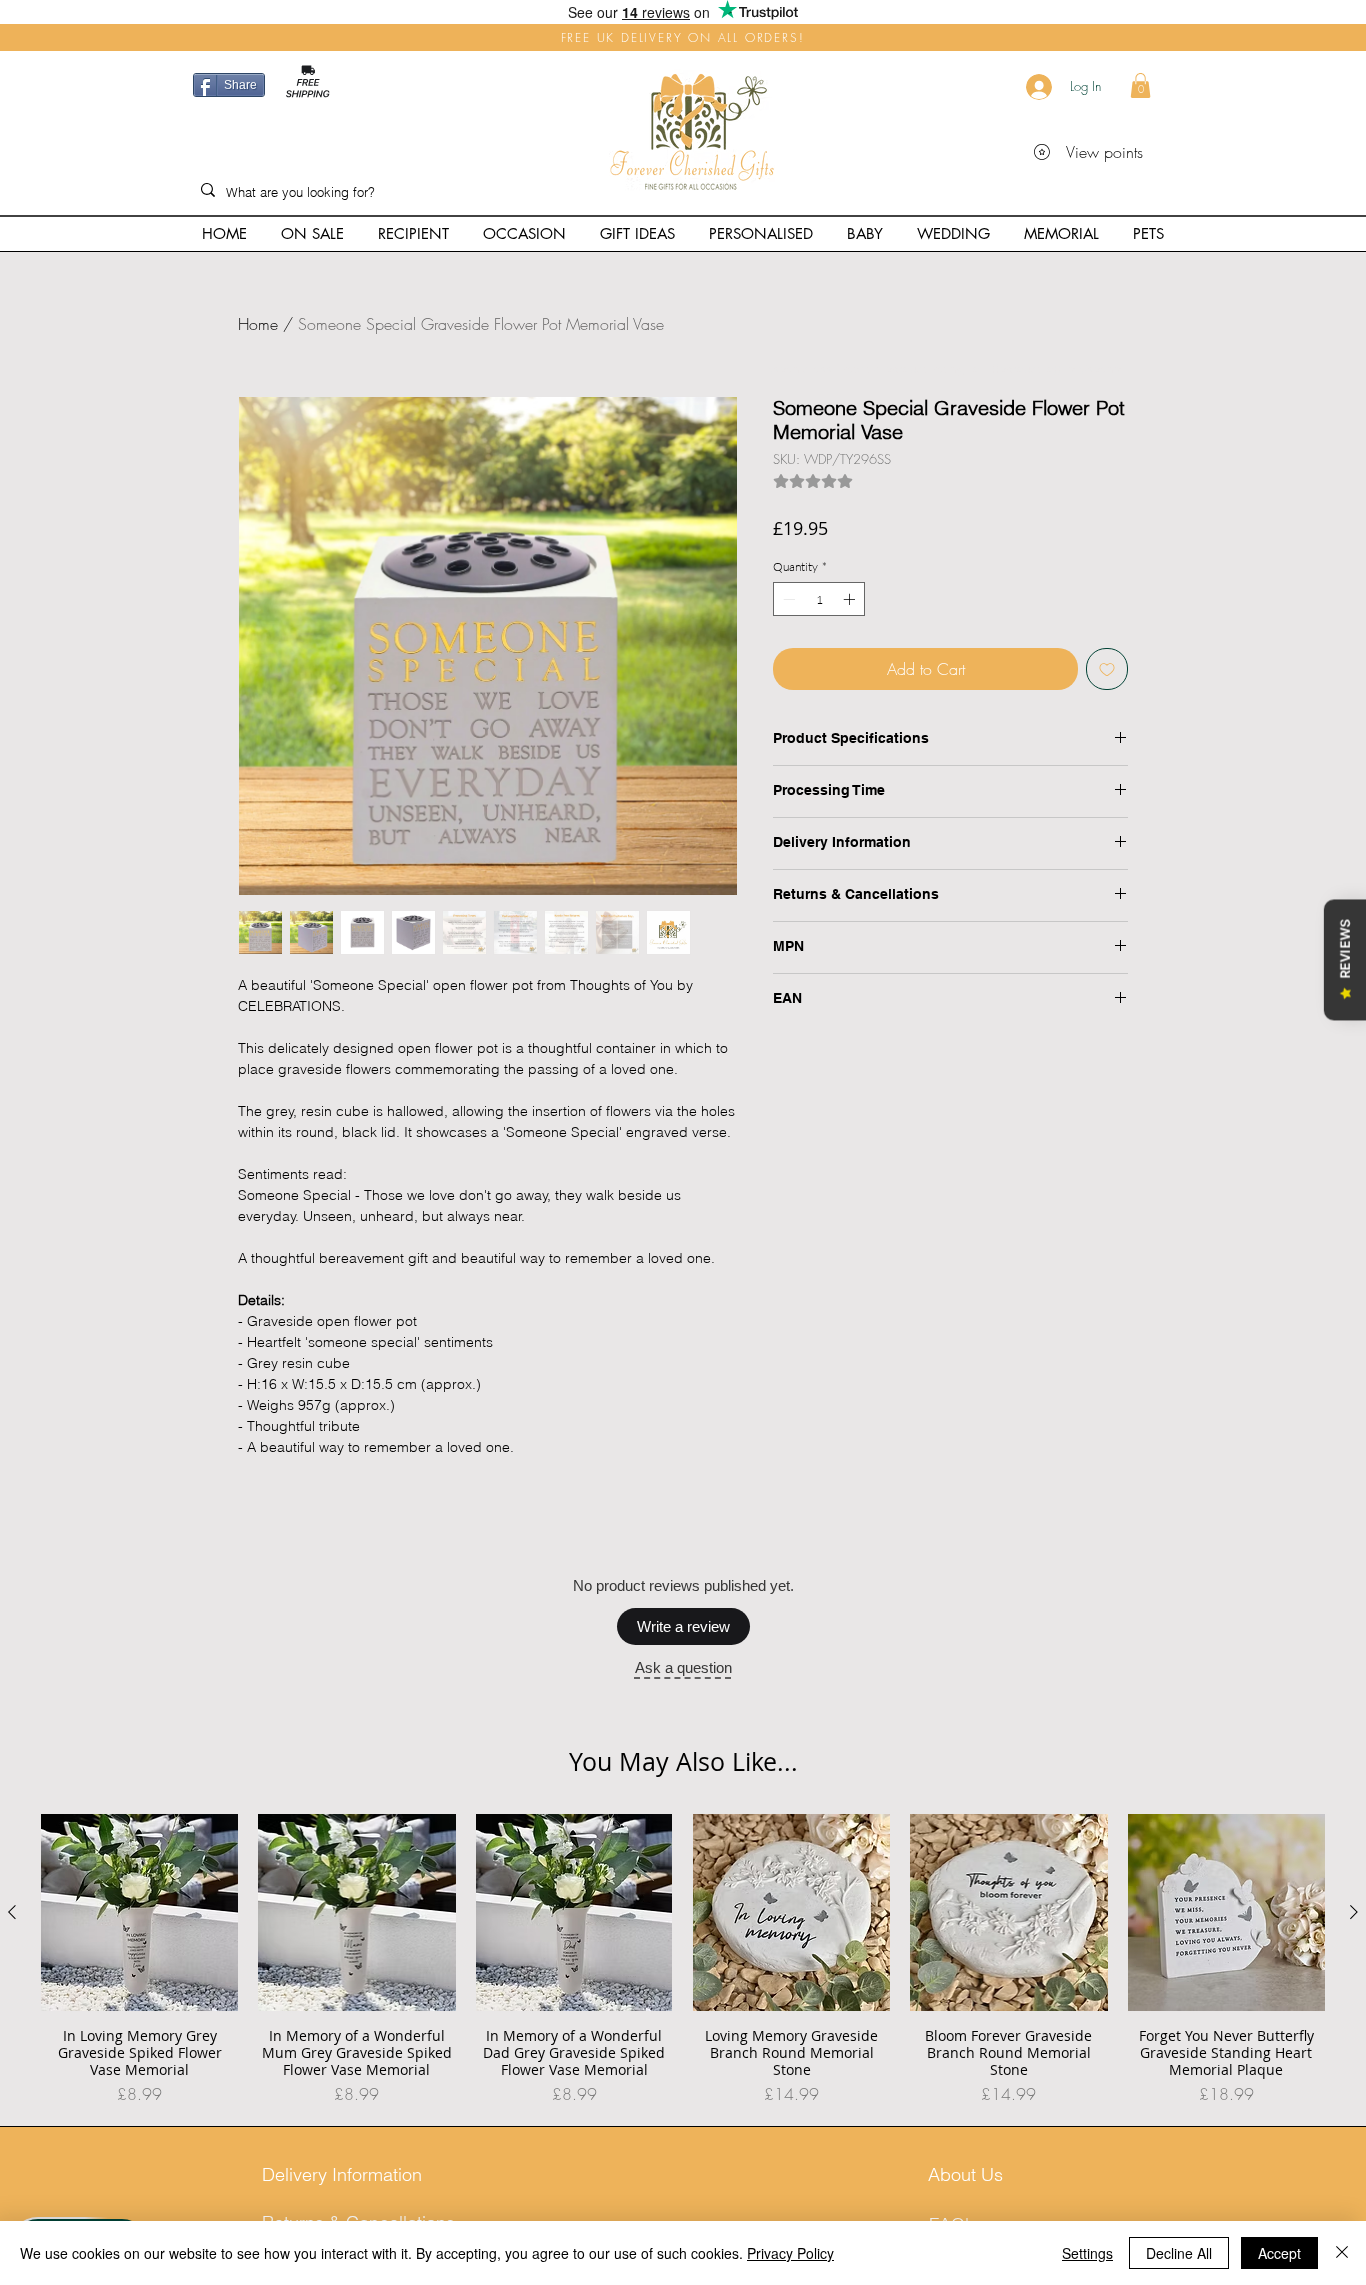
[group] (683, 1962)
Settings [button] (1087, 2253)
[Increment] (851, 599)
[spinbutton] (819, 599)
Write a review (683, 1627)
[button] (1140, 85)
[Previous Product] (12, 1914)
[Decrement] (787, 599)
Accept (1279, 2253)
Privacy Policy (790, 2253)
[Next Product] (1354, 1914)
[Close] (1342, 2253)
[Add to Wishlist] (1107, 669)
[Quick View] (139, 1914)
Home (258, 324)
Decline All (1179, 2253)
